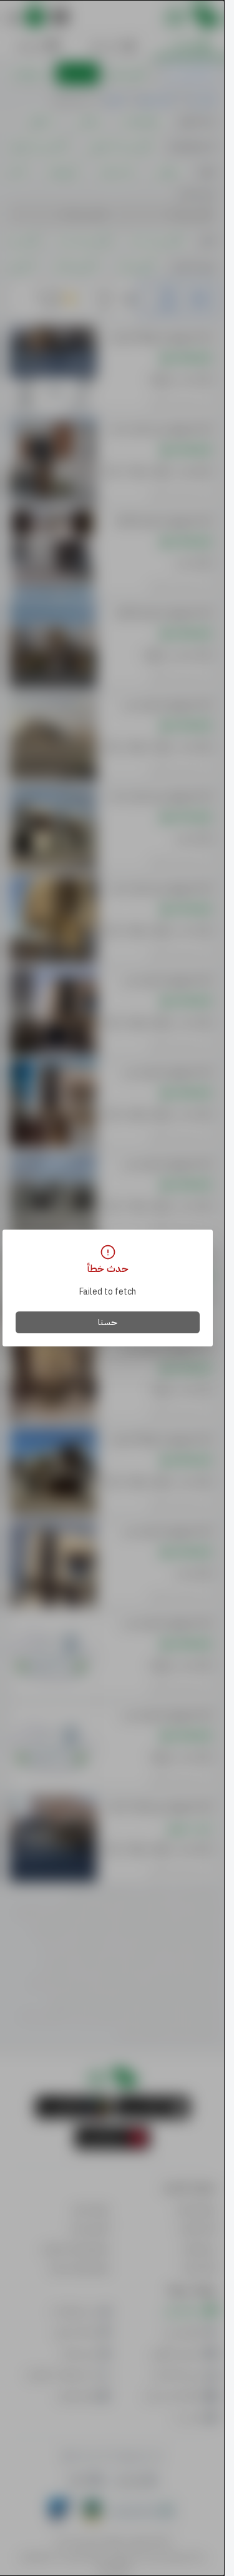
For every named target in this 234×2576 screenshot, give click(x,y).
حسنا (108, 1322)
